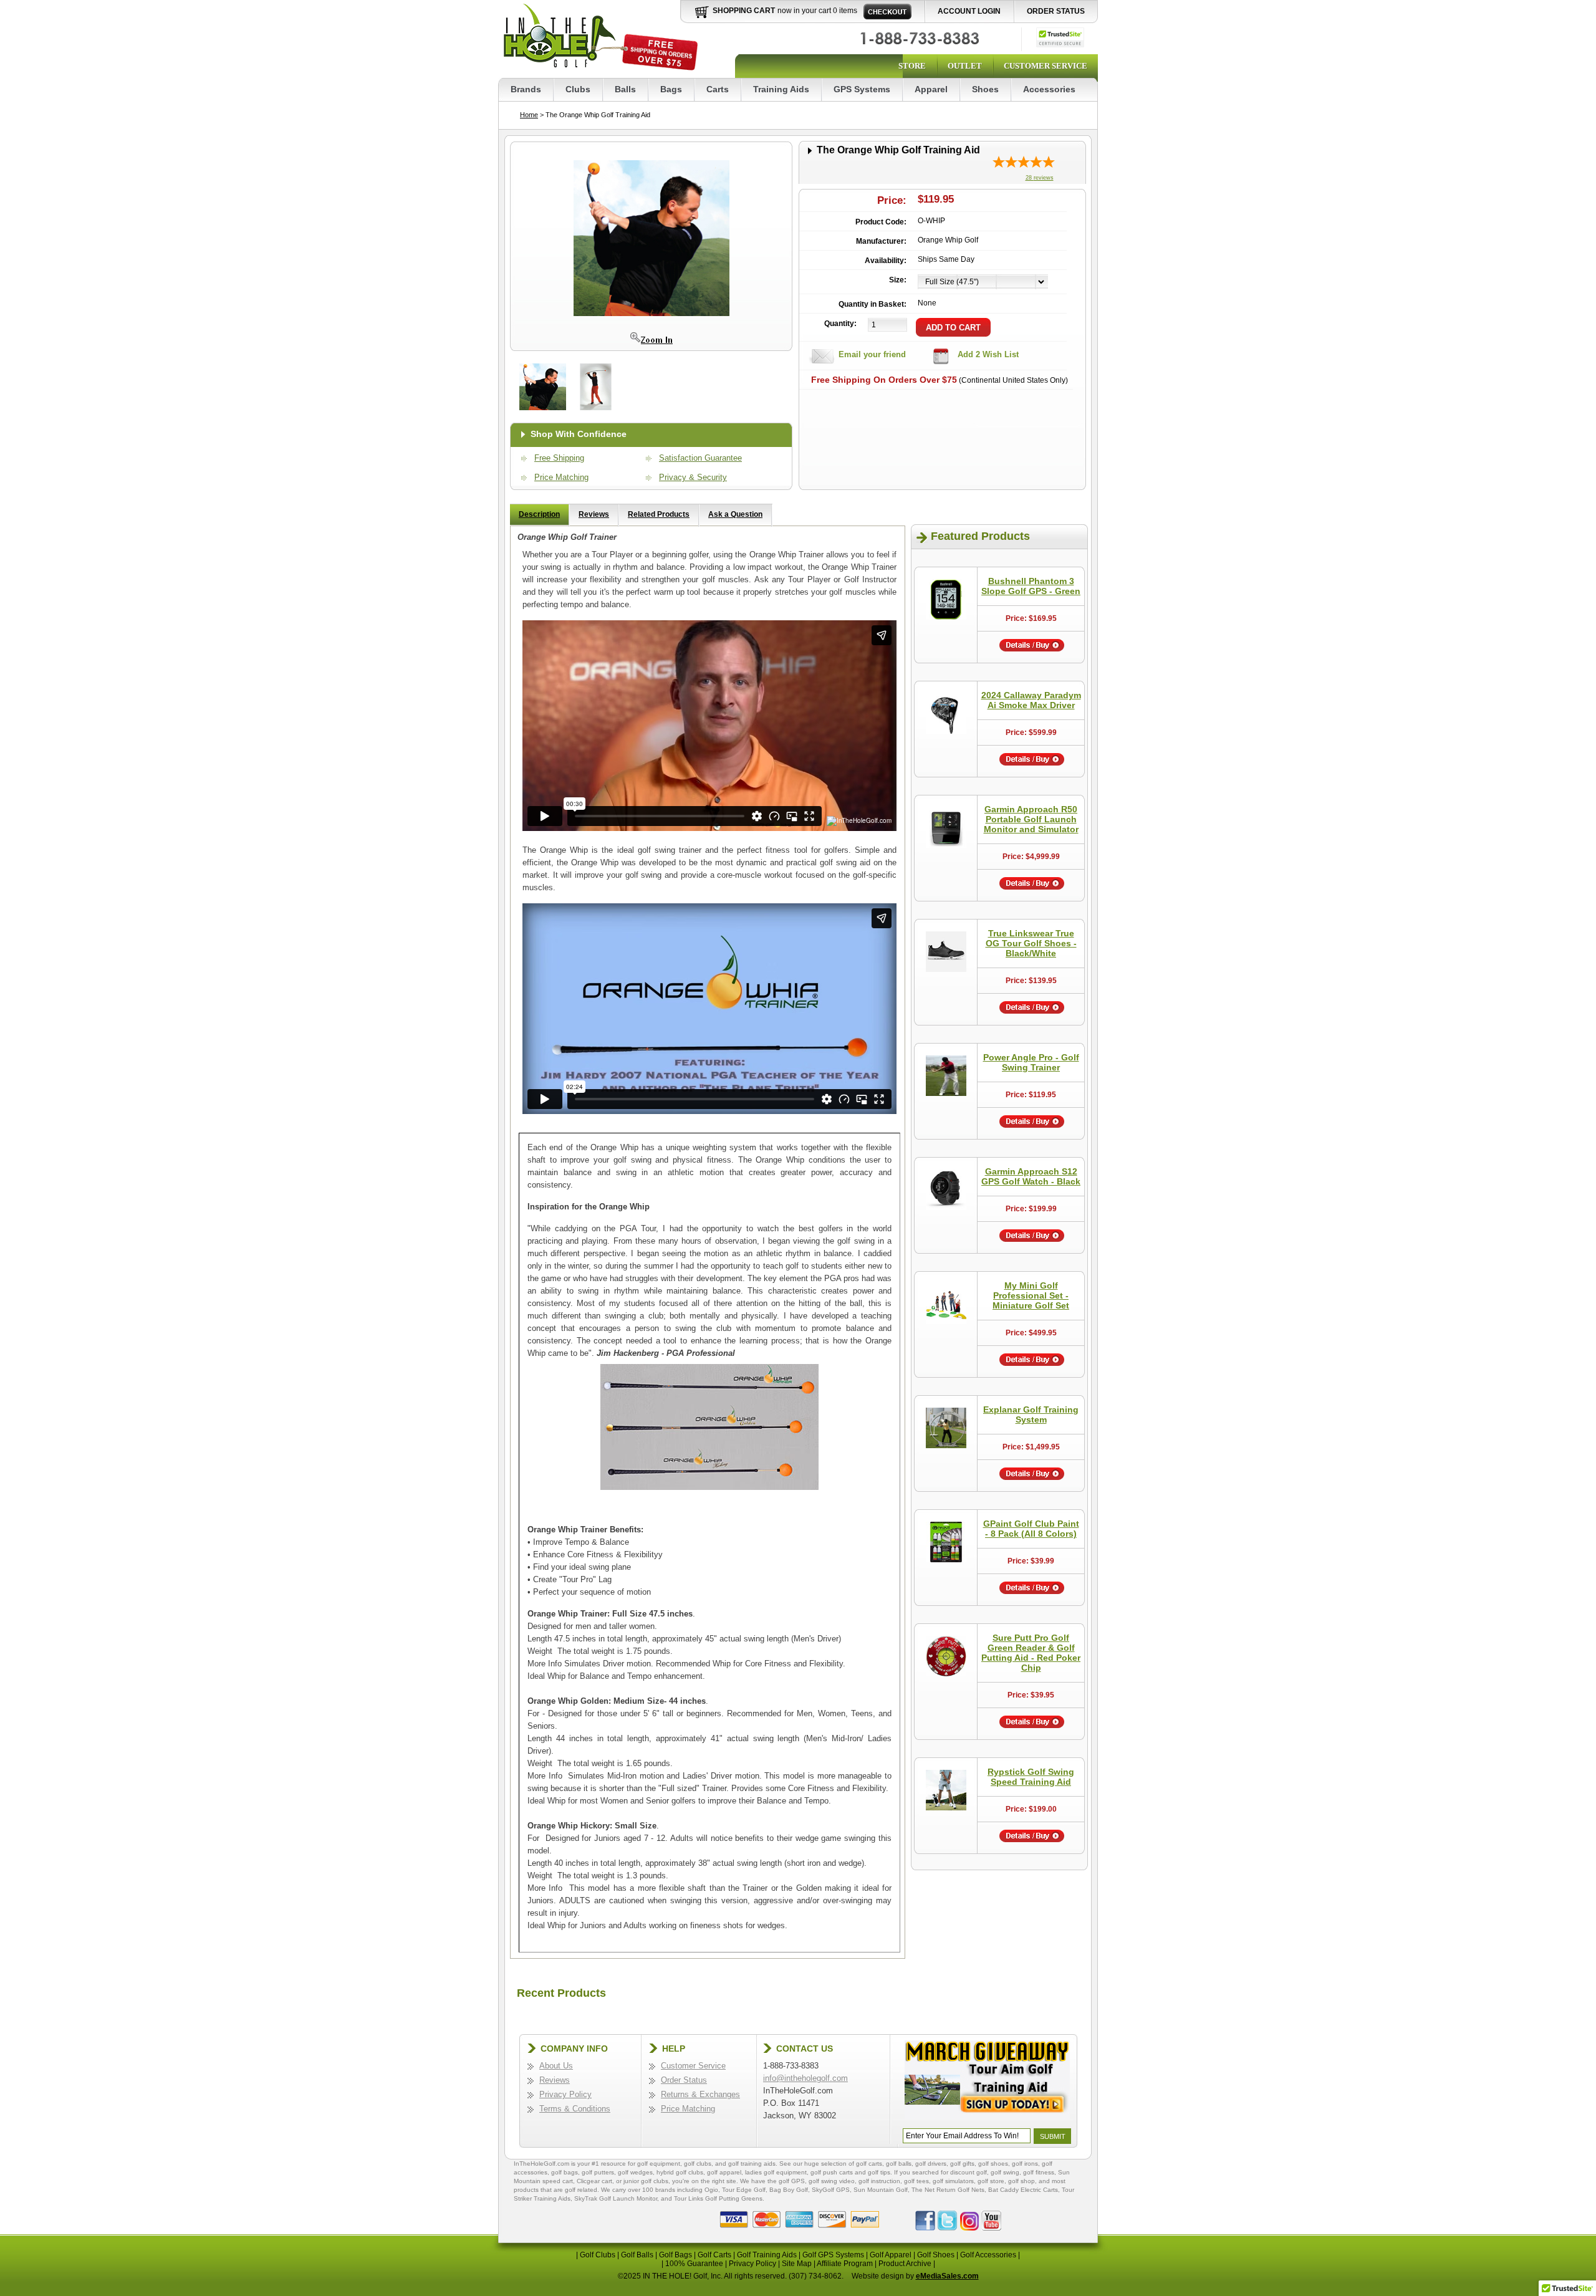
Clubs (578, 89)
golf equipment (659, 2164)
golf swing (1005, 2172)
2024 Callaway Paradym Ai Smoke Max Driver (1031, 700)
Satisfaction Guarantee (700, 458)
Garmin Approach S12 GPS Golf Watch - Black (1031, 1176)
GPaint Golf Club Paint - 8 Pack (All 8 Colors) (1031, 1529)
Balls (625, 89)
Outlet (965, 66)
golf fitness (1039, 2172)
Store (912, 66)
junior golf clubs (646, 2181)
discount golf (969, 2172)
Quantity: (840, 324)
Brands (526, 89)
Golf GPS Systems (833, 2255)
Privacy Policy (565, 2094)
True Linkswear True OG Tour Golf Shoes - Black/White (1031, 943)
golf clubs (698, 2164)
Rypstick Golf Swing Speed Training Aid (1031, 1777)
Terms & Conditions (575, 2109)
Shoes (985, 89)
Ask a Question (735, 514)
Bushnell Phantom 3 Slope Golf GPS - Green (1031, 586)
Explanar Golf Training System (1031, 1415)
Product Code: (881, 222)
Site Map (797, 2264)
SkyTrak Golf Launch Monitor (616, 2198)
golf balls (899, 2164)
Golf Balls (637, 2255)
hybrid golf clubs (680, 2172)
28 (1040, 178)
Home (529, 115)
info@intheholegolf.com (805, 2078)
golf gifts (962, 2164)
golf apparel (724, 2172)
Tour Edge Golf (744, 2190)
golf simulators (953, 2181)
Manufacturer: (881, 241)
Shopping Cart (744, 11)
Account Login (969, 11)
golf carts (869, 2164)
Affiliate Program (845, 2264)
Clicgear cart (594, 2181)
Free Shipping (559, 458)
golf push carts (832, 2172)
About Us (556, 2066)
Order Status (1056, 11)
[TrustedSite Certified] (1060, 37)
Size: (898, 280)
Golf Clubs (598, 2255)
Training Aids (781, 89)
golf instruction (879, 2181)
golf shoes (993, 2164)
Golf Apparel (891, 2255)
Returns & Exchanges (700, 2094)
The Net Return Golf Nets (948, 2190)
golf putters (598, 2172)
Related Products (659, 514)
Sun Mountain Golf (881, 2190)
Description (539, 514)
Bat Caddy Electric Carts (1023, 2190)
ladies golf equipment (776, 2172)
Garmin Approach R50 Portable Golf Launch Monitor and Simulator (1031, 819)
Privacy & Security (693, 477)
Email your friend (872, 354)
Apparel (931, 89)
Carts (718, 89)
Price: (892, 200)
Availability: (886, 261)
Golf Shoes (936, 2255)
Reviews (594, 514)
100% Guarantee (694, 2264)
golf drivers (931, 2164)
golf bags (565, 2172)
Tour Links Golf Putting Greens (718, 2198)
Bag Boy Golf (789, 2190)
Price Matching (561, 477)
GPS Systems (862, 89)
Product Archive (905, 2264)
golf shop (1022, 2181)
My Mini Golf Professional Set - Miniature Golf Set (1031, 1295)
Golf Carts (714, 2255)
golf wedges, (637, 2172)
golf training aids (752, 2164)
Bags (671, 89)
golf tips (879, 2172)
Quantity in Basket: (873, 304)
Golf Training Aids (767, 2255)
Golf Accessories (988, 2255)
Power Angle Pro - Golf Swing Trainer (1031, 1062)
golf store (991, 2181)
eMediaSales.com (947, 2276)
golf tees (916, 2181)
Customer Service (1046, 66)
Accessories (1049, 89)
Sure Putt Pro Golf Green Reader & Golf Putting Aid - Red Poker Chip (1031, 1653)
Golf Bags (675, 2255)
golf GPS (792, 2181)
